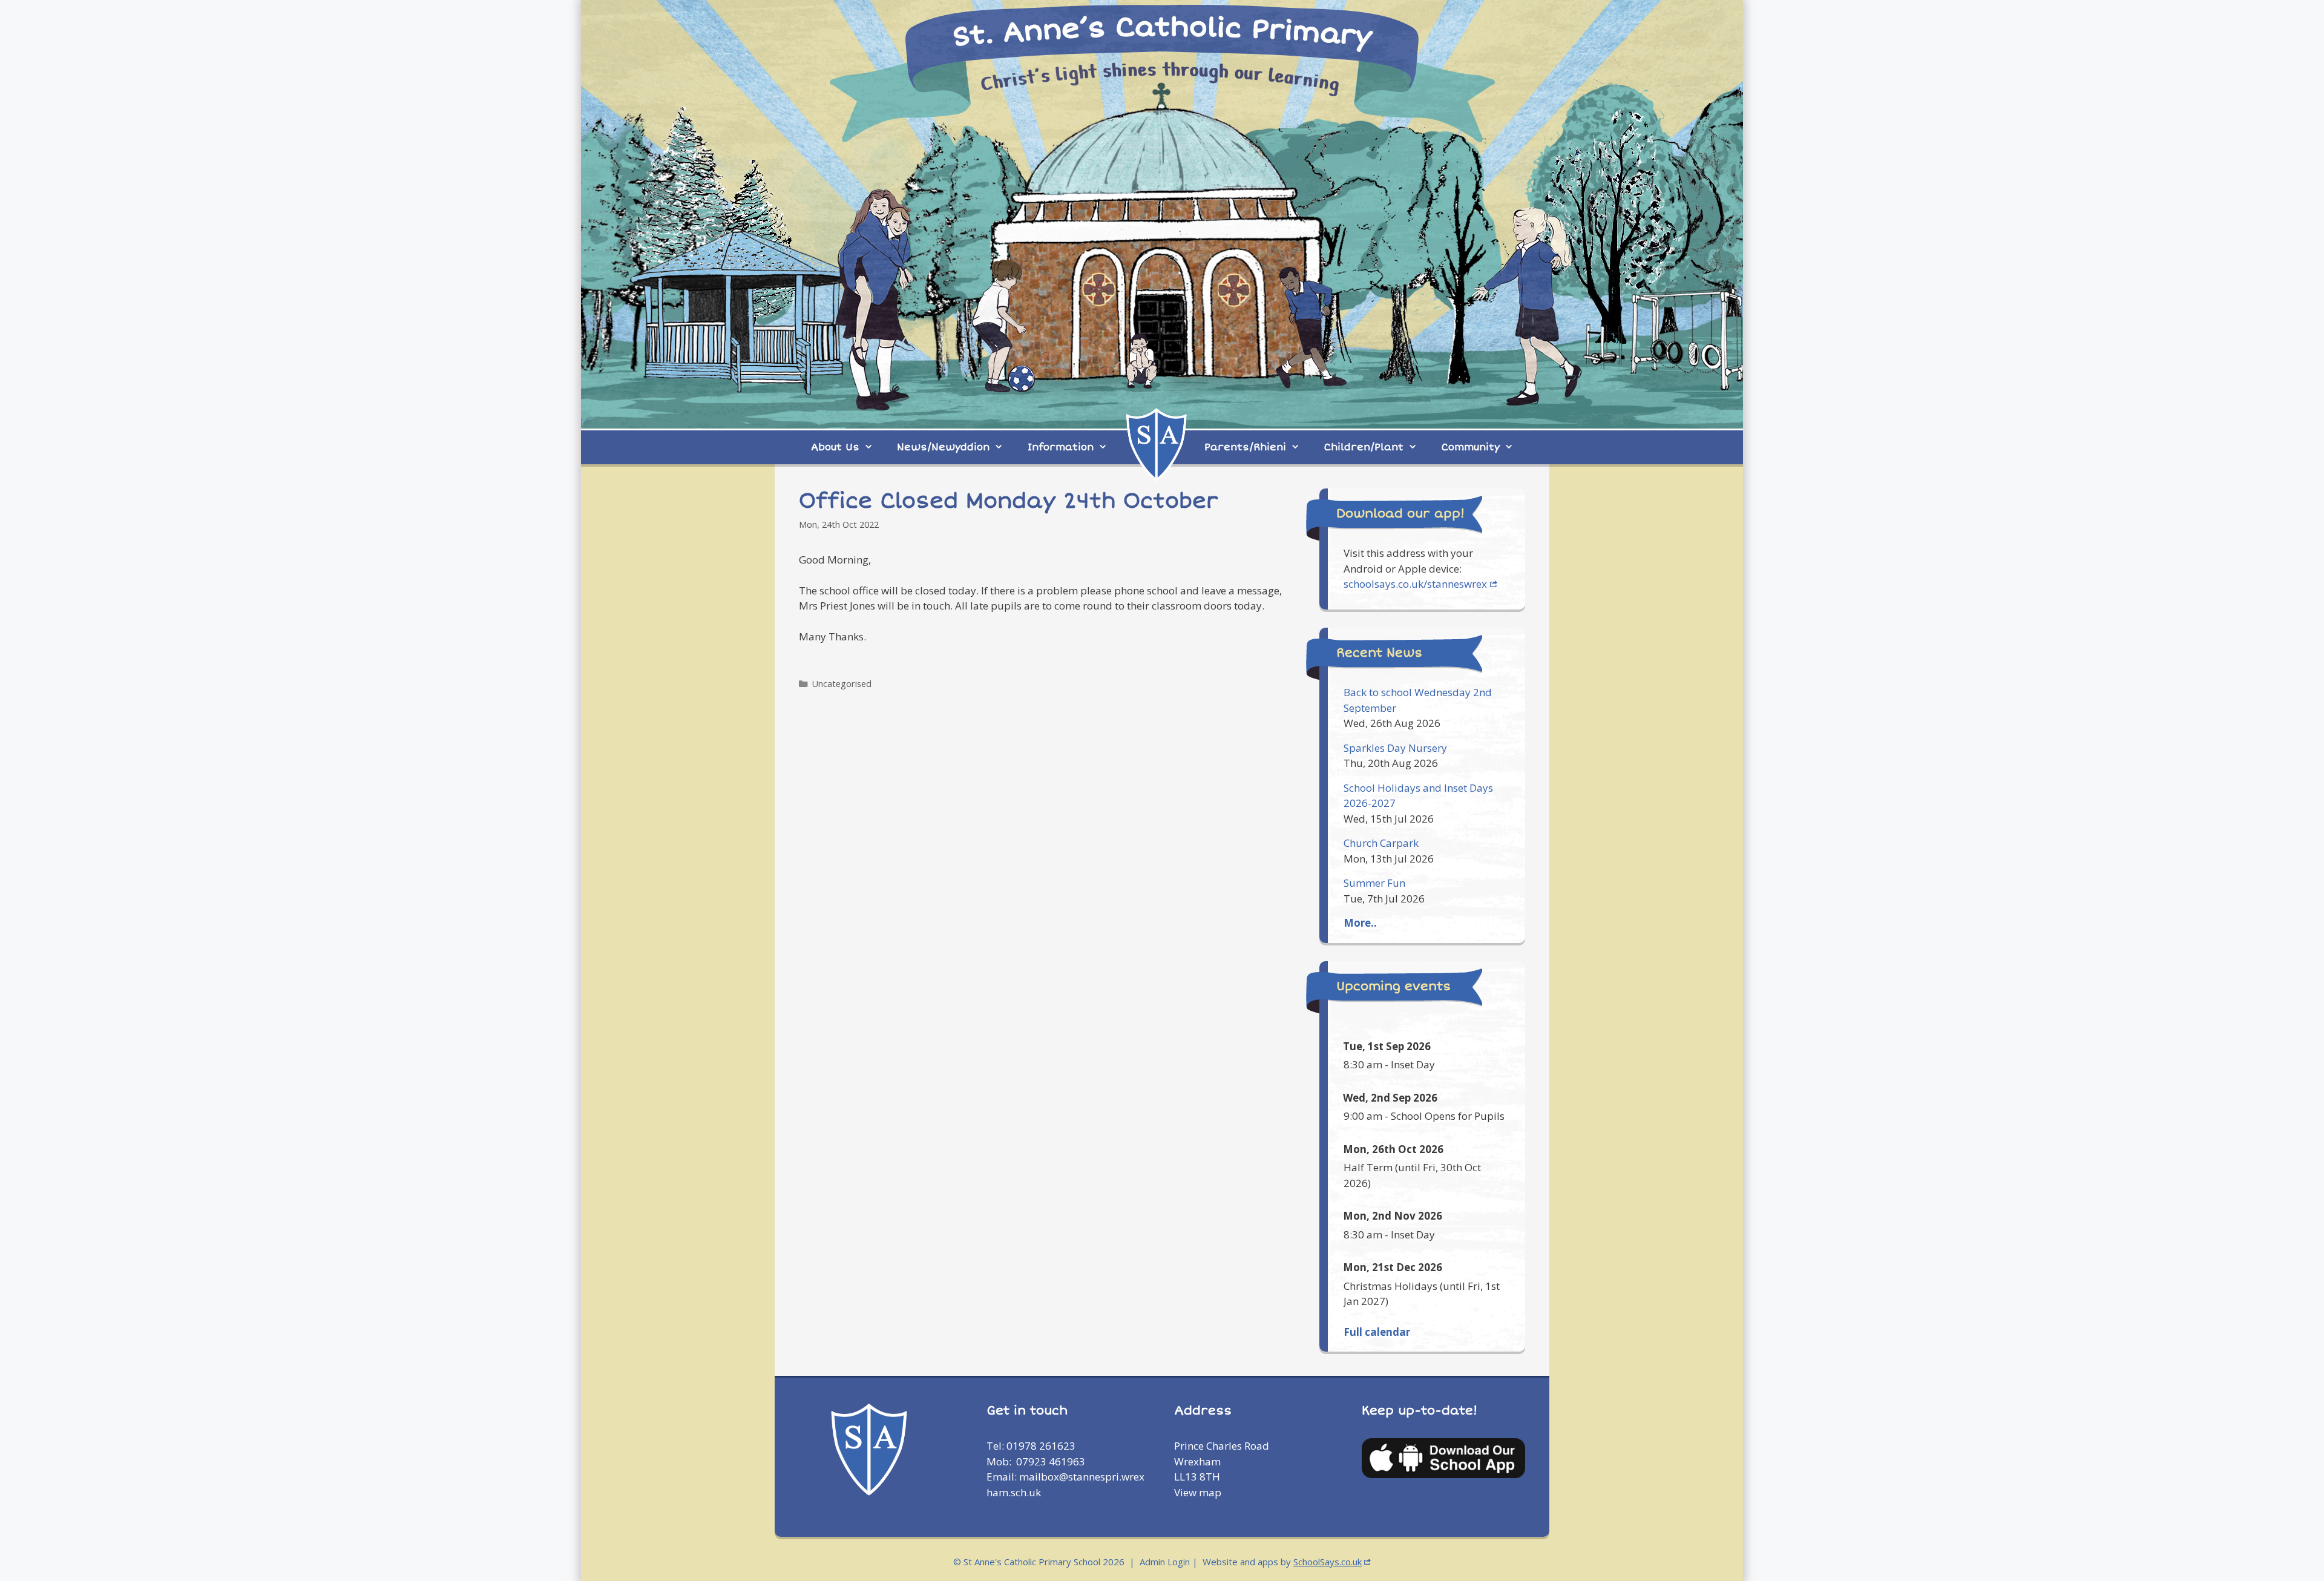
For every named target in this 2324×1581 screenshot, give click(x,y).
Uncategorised (842, 684)
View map (1198, 1492)
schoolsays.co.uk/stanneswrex (1415, 584)
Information (1061, 447)
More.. (1360, 923)
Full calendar (1377, 1332)
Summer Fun (1374, 883)
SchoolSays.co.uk (1328, 1562)
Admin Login (1165, 1562)
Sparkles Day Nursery (1395, 748)
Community (1471, 447)
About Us (835, 447)
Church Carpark (1381, 843)
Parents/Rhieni (1245, 447)
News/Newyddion (943, 447)
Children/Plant (1364, 447)
